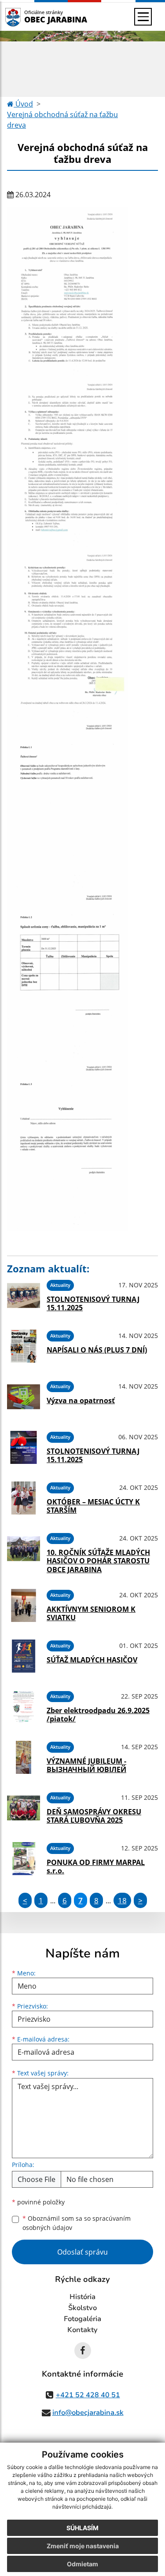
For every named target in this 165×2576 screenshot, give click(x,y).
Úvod (23, 104)
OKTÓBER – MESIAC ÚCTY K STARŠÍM (93, 1506)
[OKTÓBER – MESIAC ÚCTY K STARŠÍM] (24, 1498)
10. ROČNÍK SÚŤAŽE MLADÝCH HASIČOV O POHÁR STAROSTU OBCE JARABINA (98, 1561)
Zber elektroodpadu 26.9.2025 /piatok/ (98, 1715)
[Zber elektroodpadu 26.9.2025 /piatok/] (24, 1707)
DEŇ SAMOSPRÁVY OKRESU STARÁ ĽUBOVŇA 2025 (94, 1816)
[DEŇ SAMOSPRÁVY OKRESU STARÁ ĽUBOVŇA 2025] (24, 1808)
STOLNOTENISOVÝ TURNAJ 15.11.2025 (93, 1303)
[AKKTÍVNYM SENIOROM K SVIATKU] (24, 1605)
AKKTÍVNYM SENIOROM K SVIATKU (91, 1613)
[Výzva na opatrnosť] (24, 1397)
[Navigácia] (143, 17)
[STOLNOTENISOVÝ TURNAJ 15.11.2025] (24, 1295)
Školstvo (82, 2308)
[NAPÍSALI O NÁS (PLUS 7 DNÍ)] (24, 1346)
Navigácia (26, 17)
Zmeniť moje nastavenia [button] (83, 2546)
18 (122, 1900)
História (82, 2297)
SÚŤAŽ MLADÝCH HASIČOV (92, 1660)
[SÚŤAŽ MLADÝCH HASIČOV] (24, 1656)
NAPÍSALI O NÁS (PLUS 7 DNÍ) (97, 1350)
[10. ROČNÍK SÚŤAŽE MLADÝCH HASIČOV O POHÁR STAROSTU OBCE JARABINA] (24, 1551)
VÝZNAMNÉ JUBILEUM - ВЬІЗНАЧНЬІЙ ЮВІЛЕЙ (86, 1765)
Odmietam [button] (82, 2564)
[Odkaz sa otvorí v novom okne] (83, 2351)
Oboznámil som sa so (77, 2223)
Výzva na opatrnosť (81, 1400)
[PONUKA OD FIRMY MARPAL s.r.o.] (24, 1859)
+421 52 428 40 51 (88, 2395)
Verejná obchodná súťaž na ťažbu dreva (62, 120)
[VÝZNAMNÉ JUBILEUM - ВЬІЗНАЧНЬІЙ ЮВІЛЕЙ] (24, 1757)
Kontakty (82, 2330)
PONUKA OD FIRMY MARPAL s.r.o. (96, 1867)
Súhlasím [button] (82, 2528)
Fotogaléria (82, 2319)
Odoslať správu (82, 2252)
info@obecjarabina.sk (88, 2413)
